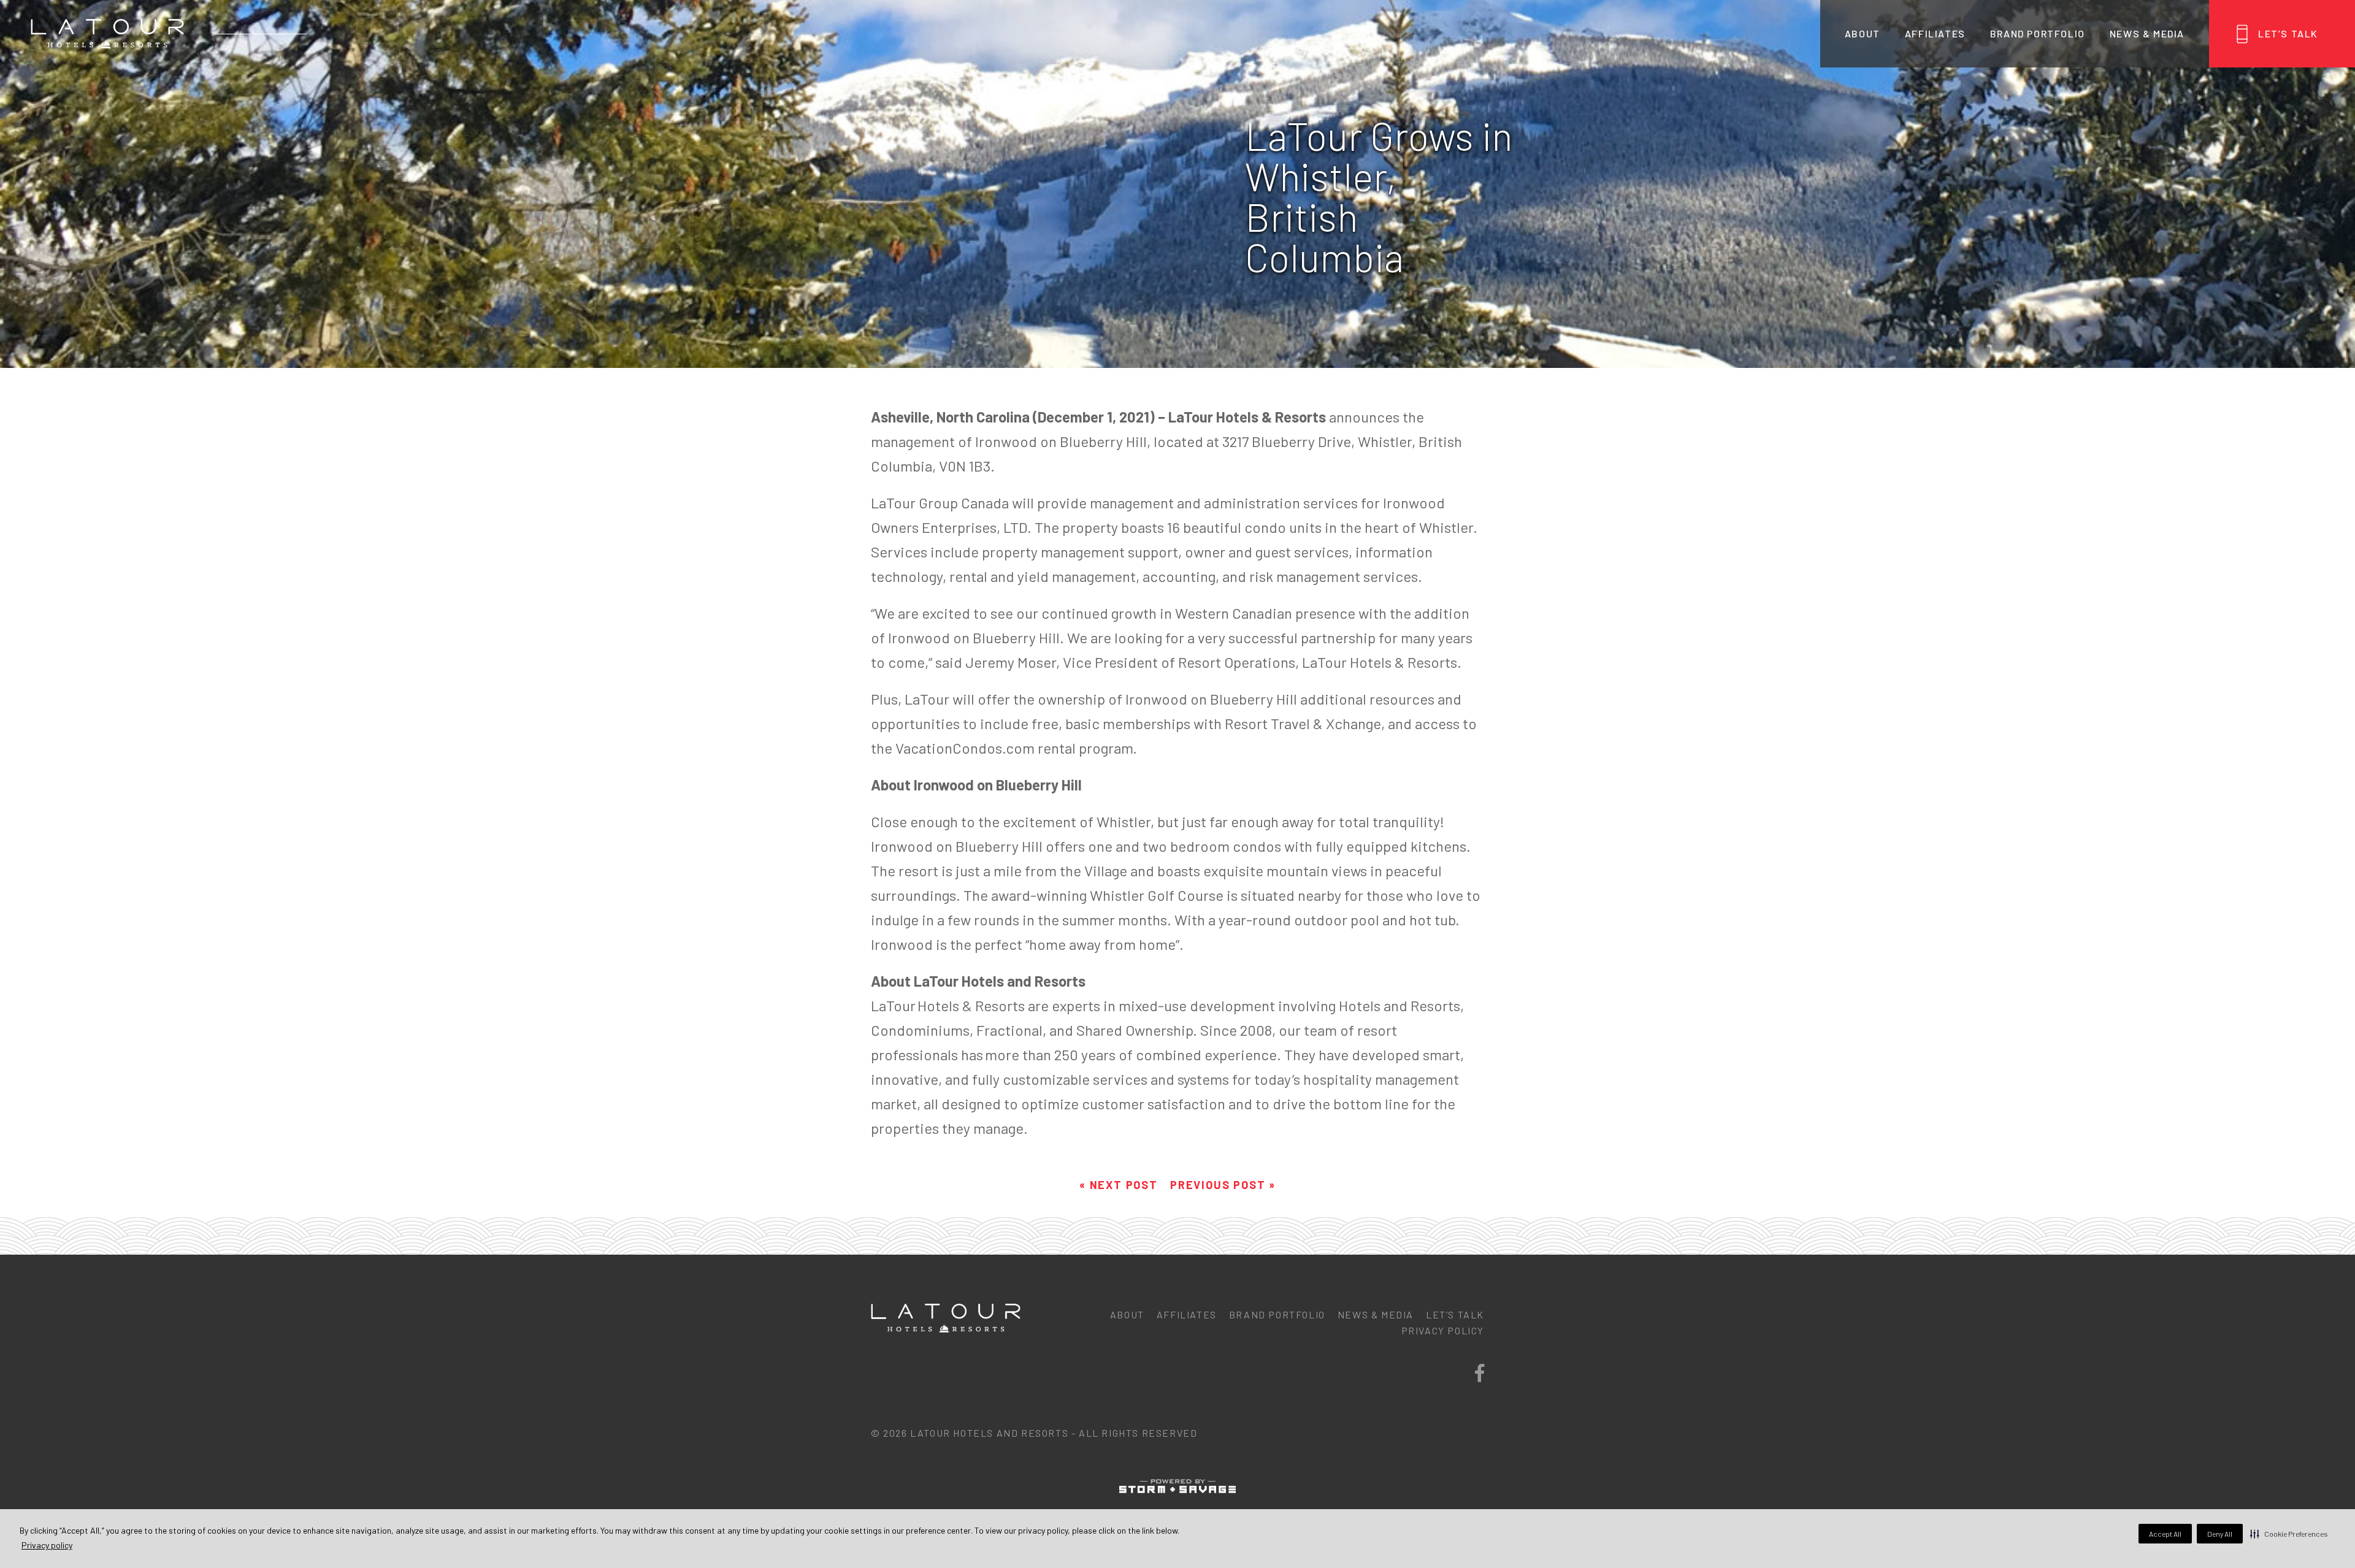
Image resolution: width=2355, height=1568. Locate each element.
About (1863, 33)
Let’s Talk (2288, 33)
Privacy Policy (1443, 1330)
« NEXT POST (1119, 1185)
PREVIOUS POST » (1223, 1185)
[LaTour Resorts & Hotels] (107, 34)
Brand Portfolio (2038, 33)
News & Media (2147, 33)
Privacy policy (47, 1545)
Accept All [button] (2165, 1534)
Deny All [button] (2220, 1534)
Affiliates (1935, 33)
